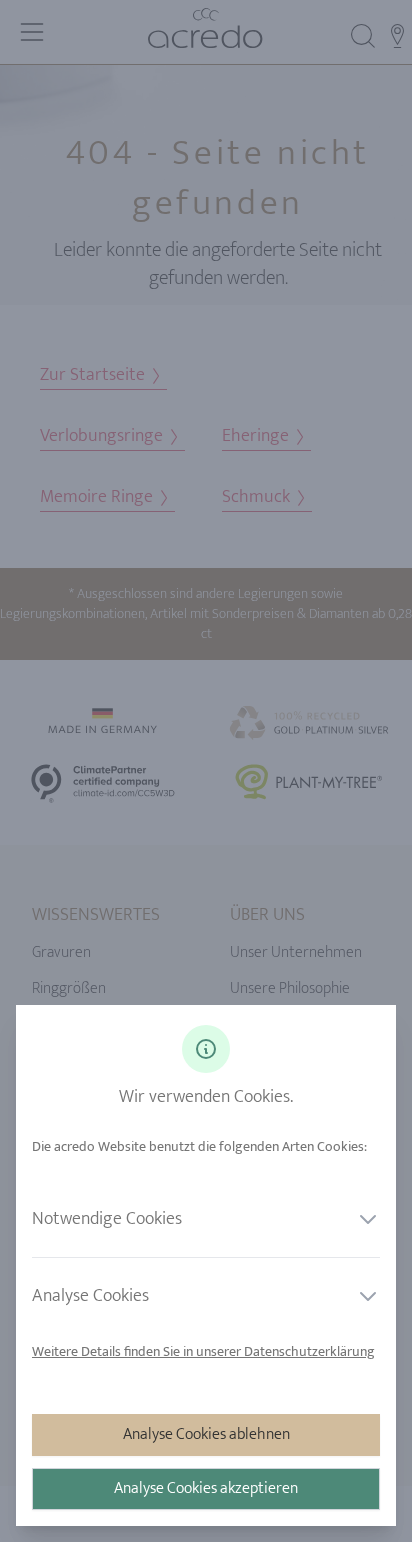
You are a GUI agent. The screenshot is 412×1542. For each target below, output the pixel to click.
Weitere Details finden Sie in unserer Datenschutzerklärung (203, 1351)
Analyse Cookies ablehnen (206, 1434)
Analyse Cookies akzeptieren (206, 1488)
